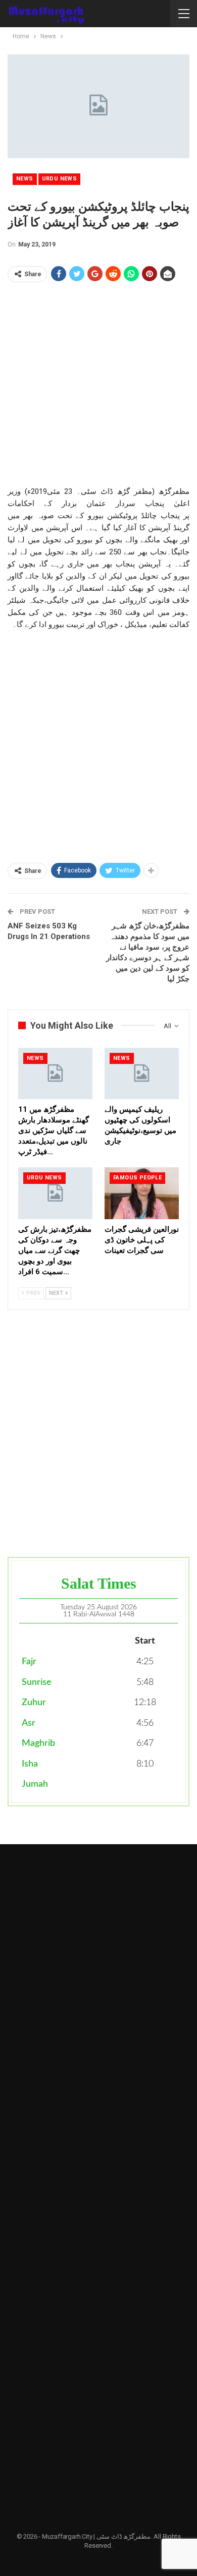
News (25, 179)
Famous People (137, 1178)
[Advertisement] (98, 387)
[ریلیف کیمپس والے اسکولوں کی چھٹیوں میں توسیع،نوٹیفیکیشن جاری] (142, 1074)
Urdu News (60, 179)
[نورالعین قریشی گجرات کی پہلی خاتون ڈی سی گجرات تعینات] (142, 1193)
